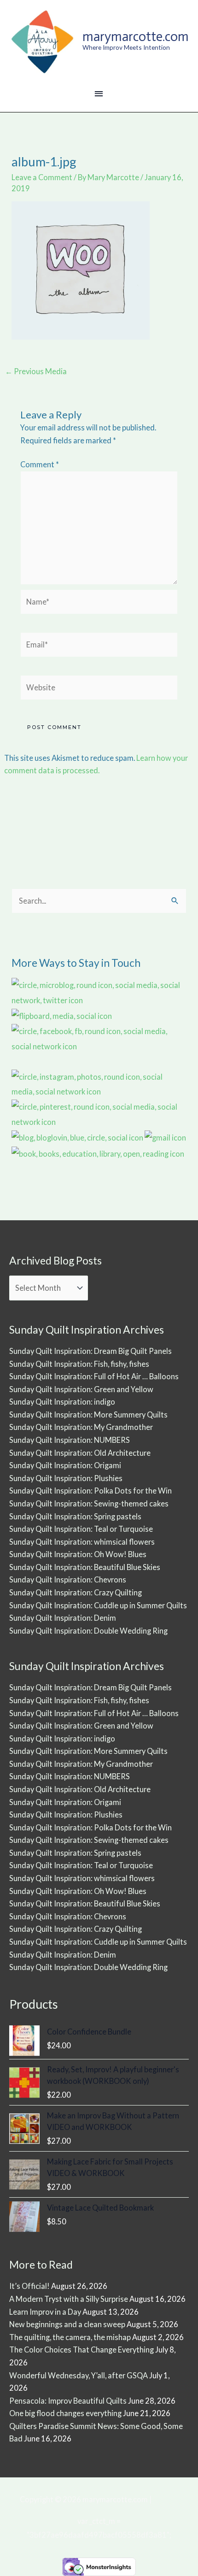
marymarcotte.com (136, 36)
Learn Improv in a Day (45, 2312)
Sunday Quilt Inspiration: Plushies (66, 1478)
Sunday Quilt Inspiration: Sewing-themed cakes (89, 1503)
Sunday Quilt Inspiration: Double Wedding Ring (88, 1631)
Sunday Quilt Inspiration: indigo (62, 1402)
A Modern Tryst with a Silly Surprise (69, 2299)
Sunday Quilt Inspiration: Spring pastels (75, 1516)
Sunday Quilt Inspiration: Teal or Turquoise (81, 1529)
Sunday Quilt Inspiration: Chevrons (68, 1579)
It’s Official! (29, 2286)
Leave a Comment (42, 177)
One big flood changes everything (65, 2413)
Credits (166, 2499)
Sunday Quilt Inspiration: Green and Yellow (81, 1389)
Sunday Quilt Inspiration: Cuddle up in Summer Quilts (98, 1605)
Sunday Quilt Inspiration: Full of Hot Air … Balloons (94, 1376)
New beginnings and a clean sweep (67, 2324)
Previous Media (36, 371)
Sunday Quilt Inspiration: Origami (65, 1465)
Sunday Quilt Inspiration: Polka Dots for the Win (90, 1491)
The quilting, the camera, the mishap (70, 2337)
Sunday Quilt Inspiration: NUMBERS (70, 1440)
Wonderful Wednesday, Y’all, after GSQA (79, 2375)
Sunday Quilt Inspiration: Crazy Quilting (76, 1592)
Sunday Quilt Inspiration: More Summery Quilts (88, 1414)
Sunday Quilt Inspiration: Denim (63, 1618)
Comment (40, 464)
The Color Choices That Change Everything (82, 2350)
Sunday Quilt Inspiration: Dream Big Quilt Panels (90, 1351)
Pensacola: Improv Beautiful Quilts (68, 2401)
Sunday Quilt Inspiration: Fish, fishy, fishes (79, 1364)
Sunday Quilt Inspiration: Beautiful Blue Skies (85, 1567)
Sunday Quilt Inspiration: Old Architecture (80, 1453)
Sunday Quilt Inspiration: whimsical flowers (82, 1542)
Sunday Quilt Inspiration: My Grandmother (81, 1427)
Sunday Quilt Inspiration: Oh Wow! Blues (78, 1554)
